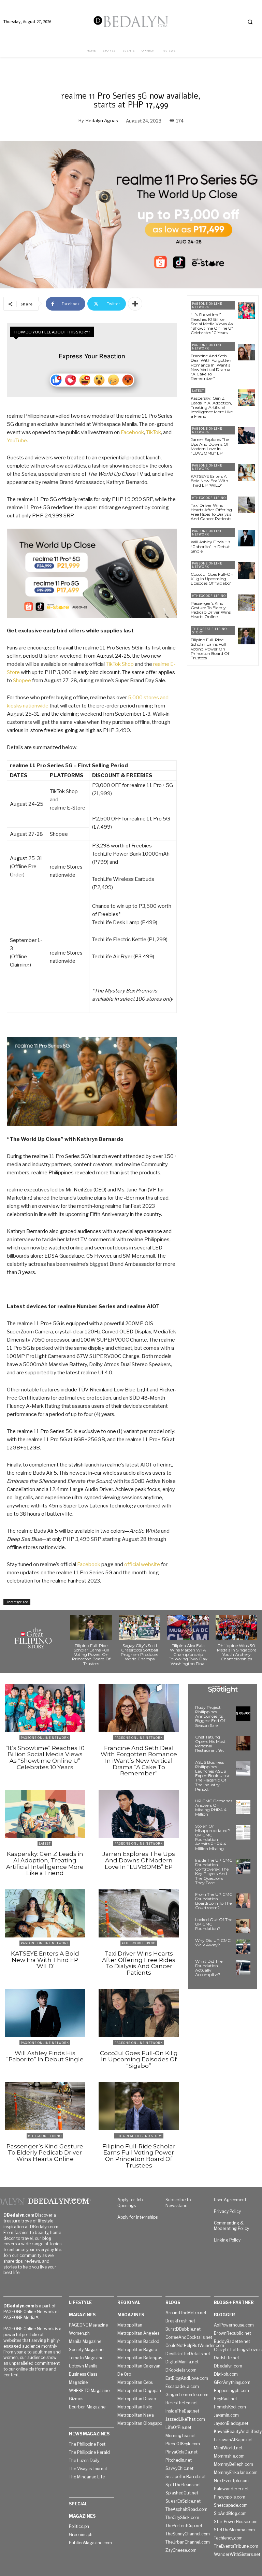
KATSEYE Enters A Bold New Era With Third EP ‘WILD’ (209, 481)
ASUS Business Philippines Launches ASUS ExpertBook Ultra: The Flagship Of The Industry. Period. (213, 1776)
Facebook (132, 432)
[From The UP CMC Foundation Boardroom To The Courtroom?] (243, 1901)
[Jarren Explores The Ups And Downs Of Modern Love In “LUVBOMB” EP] (246, 436)
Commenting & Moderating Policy (231, 2226)
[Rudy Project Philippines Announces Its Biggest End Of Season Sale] (243, 1714)
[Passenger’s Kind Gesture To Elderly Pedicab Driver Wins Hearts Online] (246, 603)
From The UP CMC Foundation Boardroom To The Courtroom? (214, 1901)
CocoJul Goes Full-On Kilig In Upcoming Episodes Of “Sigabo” (212, 579)
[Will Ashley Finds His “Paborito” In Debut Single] (246, 538)
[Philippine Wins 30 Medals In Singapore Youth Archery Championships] (236, 1628)
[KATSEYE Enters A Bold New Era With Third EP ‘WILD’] (246, 473)
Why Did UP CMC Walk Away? (213, 1943)
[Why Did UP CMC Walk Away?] (243, 1947)
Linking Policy (227, 2240)
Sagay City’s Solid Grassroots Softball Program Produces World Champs (140, 1652)
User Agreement (230, 2200)
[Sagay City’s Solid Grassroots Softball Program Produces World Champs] (140, 1628)
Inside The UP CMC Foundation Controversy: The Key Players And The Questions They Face (214, 1871)
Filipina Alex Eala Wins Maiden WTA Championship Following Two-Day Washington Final (188, 1655)
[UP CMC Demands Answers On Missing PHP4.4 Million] (243, 1807)
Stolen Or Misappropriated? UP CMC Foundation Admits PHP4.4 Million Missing (213, 1837)
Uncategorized (17, 1602)
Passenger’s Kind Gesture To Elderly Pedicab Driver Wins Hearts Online (211, 610)
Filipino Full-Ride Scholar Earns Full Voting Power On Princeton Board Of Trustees (210, 649)
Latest (198, 391)
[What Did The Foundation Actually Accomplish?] (243, 1967)
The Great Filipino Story (209, 631)
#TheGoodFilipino (209, 498)
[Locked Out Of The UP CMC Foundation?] (243, 1926)
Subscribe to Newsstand (178, 2203)
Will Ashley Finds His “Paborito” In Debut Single (210, 546)
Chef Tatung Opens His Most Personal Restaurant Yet (210, 1744)
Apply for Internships (137, 2217)
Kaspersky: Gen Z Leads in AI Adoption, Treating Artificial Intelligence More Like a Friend (212, 407)
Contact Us (80, 2200)
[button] (250, 22)
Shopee (22, 681)
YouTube (17, 441)
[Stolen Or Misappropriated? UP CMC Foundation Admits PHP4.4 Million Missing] (243, 1832)
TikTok (154, 432)
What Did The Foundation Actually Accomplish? (209, 1968)
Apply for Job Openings (130, 2203)
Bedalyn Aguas (102, 120)
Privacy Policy (227, 2211)
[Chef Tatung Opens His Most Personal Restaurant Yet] (243, 1743)
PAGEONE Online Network (207, 305)
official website (142, 1564)
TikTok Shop (120, 664)
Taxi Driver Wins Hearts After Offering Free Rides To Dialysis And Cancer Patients (211, 512)
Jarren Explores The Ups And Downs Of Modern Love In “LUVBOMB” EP (210, 446)
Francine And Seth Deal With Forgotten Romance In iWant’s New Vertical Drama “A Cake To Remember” (211, 367)
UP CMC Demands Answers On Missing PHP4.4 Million (214, 1808)
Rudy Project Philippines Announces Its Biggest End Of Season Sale (210, 1716)
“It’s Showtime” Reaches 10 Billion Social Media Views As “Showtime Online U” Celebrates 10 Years (212, 324)
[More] (135, 304)
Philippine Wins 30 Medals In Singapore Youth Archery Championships (237, 1652)
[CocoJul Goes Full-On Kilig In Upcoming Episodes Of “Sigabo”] (246, 570)
